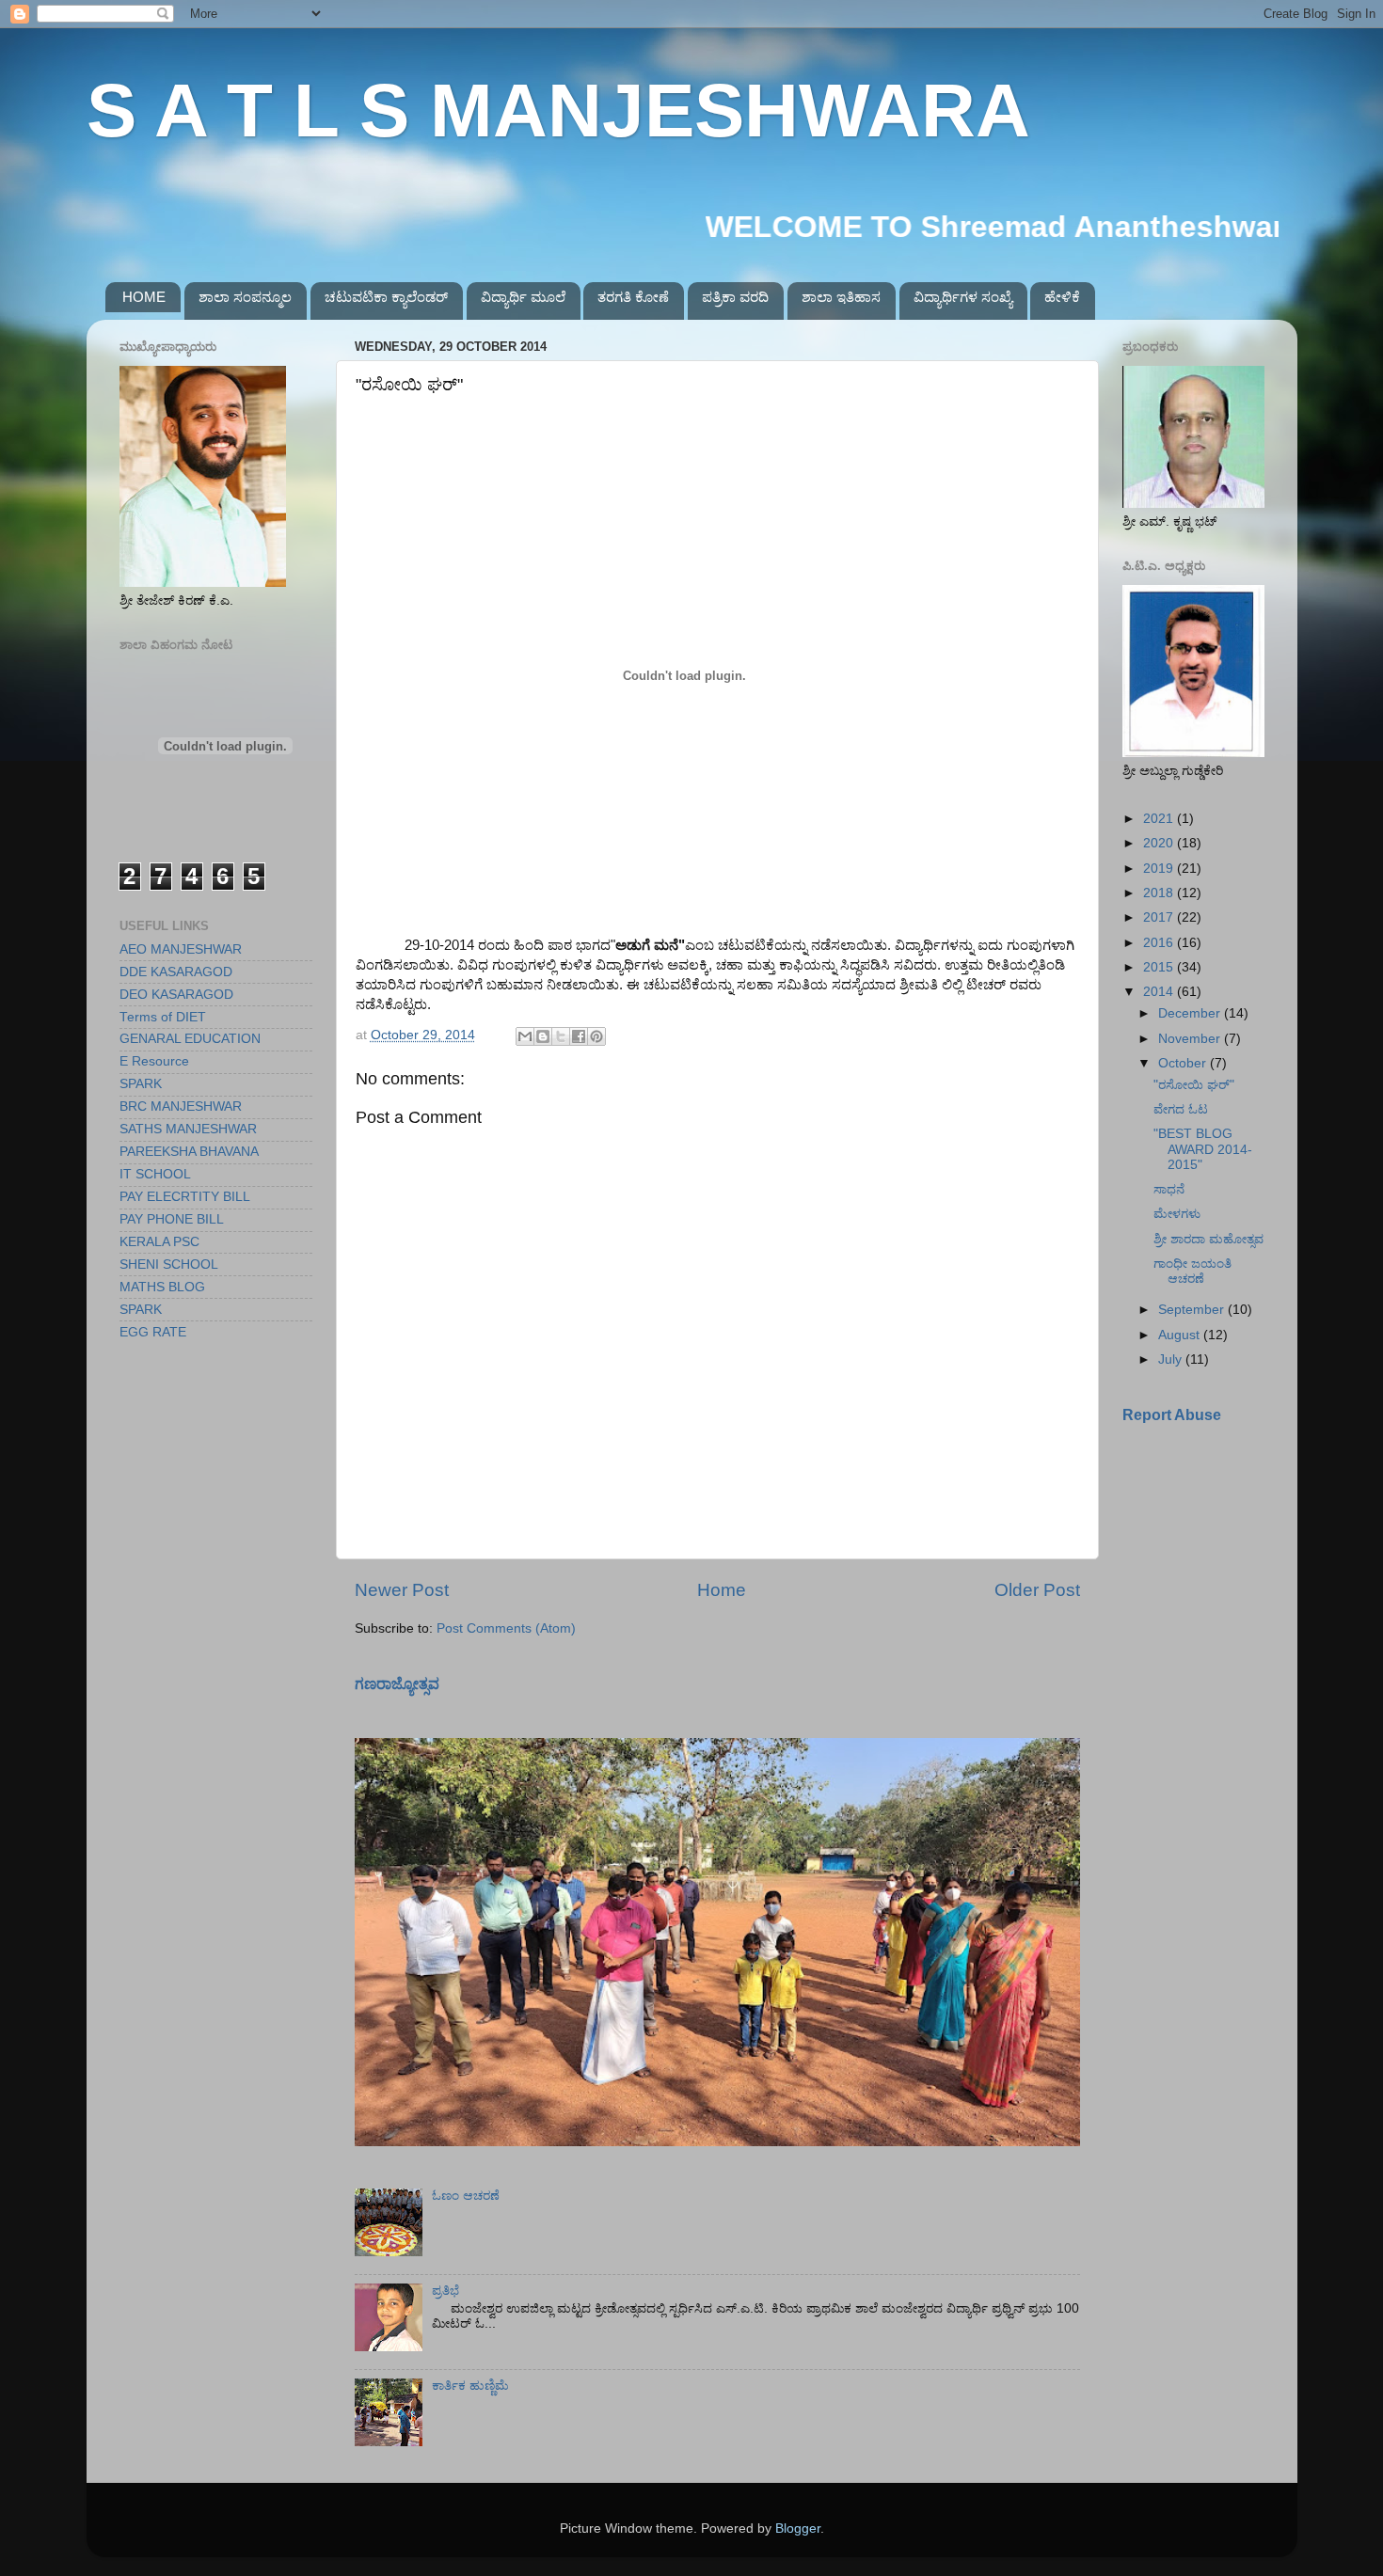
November (1191, 1039)
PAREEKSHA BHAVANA (189, 1152)
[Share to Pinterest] (596, 1036)
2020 (1160, 843)
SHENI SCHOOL (169, 1264)
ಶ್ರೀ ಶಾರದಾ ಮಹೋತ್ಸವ (1208, 1239)
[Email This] (525, 1036)
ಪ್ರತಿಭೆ (445, 2291)
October (1184, 1063)
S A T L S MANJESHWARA (558, 111)
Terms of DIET (163, 1017)
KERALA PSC (159, 1242)
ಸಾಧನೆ (1169, 1189)
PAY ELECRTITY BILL (185, 1197)
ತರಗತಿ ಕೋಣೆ (633, 297)
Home (722, 1590)
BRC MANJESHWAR (181, 1106)
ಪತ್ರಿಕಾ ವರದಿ (735, 297)
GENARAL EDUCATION (190, 1039)
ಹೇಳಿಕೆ (1062, 297)
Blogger (798, 2529)
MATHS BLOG (162, 1287)
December (1191, 1013)
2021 (1160, 819)
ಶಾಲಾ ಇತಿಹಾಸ (841, 297)
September (1193, 1310)
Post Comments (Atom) (506, 1628)
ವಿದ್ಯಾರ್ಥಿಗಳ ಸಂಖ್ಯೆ (963, 297)
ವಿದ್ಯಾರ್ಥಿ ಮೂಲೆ (523, 297)
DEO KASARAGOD (176, 995)
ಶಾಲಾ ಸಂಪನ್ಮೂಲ (245, 297)
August (1181, 1335)
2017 (1160, 917)
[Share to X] (561, 1036)
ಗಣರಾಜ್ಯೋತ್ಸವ (397, 1684)
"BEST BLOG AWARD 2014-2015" (1203, 1149)
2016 (1160, 943)
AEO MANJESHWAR (181, 949)
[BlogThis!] (543, 1036)
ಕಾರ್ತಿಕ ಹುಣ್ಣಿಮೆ (470, 2386)
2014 (1160, 992)
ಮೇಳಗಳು (1177, 1214)
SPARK (141, 1084)
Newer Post (402, 1590)
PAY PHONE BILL (172, 1219)
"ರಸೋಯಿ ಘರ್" (1194, 1085)
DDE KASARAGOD (176, 972)
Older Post (1037, 1590)
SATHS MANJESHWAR (188, 1129)
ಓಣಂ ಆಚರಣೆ (466, 2196)
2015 (1160, 967)
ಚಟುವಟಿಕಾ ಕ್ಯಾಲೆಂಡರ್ (386, 297)
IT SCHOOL (155, 1174)
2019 (1160, 869)
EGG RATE (153, 1332)
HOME (144, 297)
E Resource (154, 1061)
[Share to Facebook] (579, 1036)
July (1172, 1359)
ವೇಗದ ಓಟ (1181, 1109)
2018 (1160, 893)
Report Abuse (1172, 1415)
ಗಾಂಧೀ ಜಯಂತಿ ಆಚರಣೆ (1192, 1271)
